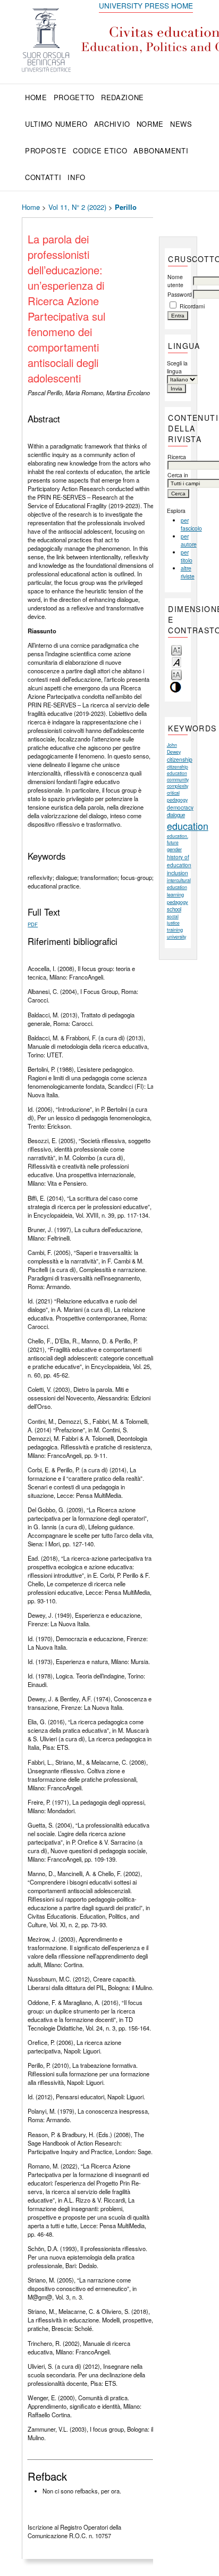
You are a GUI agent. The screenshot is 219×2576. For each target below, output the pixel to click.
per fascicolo (191, 524)
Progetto (74, 97)
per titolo (187, 556)
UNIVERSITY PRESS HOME (146, 5)
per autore (189, 540)
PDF (33, 924)
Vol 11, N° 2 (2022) (77, 207)
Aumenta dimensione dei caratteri (176, 674)
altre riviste (188, 572)
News (181, 124)
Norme (150, 124)
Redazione (123, 97)
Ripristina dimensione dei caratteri (176, 662)
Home (36, 97)
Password (180, 294)
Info (77, 177)
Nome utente (175, 281)
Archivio (112, 124)
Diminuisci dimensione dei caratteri (176, 650)
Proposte (46, 150)
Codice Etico (100, 150)
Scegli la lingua (177, 367)
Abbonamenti (161, 150)
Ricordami (192, 306)
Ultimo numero (56, 124)
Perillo (126, 207)
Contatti (43, 177)
